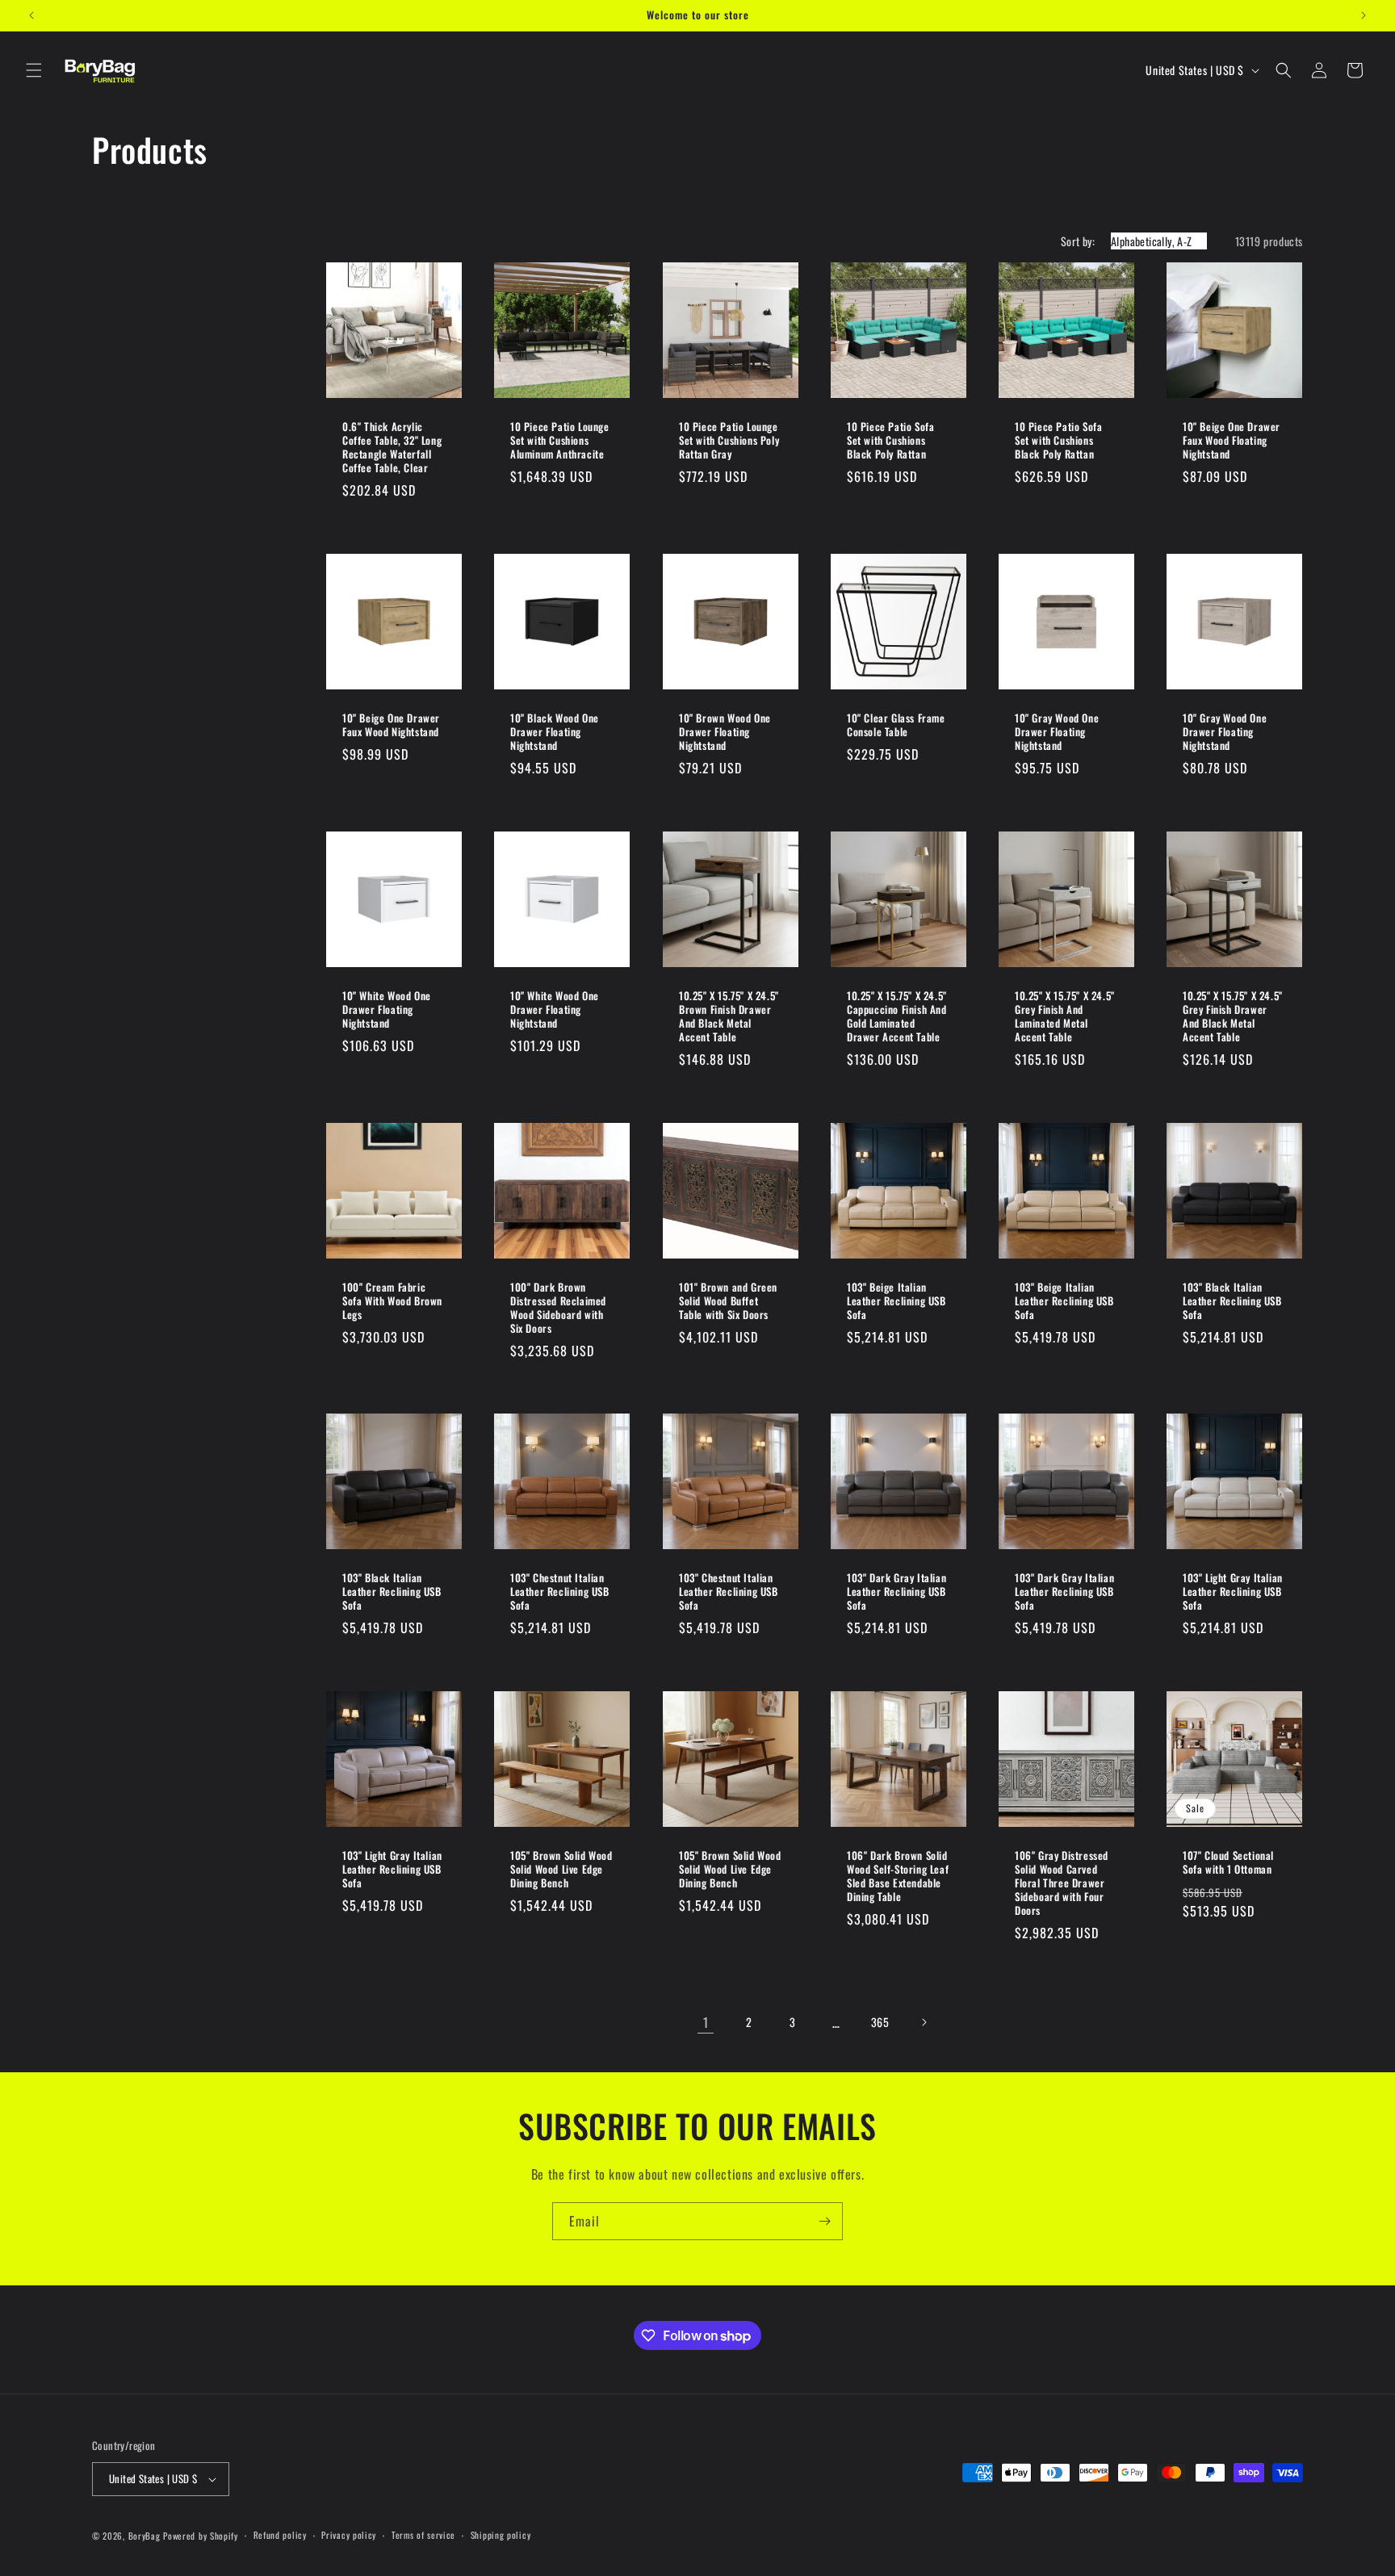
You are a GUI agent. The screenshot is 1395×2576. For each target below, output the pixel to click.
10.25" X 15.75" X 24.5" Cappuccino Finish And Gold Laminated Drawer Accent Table (897, 1016)
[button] (34, 70)
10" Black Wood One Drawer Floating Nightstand (555, 732)
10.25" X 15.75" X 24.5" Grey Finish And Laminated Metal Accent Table (1065, 1016)
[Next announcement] (1364, 15)
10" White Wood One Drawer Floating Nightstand (387, 1009)
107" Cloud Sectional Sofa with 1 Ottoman (1228, 1863)
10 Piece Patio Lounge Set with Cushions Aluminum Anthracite (560, 440)
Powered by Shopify (201, 2536)
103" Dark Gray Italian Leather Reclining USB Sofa (896, 1592)
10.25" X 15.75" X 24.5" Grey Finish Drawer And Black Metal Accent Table (1233, 1016)
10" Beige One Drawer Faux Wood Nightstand (391, 725)
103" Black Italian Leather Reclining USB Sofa (1232, 1301)
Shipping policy (501, 2535)
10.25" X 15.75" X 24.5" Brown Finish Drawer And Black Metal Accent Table (729, 1016)
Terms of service (423, 2535)
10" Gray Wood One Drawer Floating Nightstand (1057, 732)
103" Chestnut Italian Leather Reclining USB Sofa (560, 1592)
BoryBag (145, 2536)
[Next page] (924, 2022)
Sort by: (1078, 241)
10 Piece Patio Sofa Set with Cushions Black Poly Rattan (890, 440)
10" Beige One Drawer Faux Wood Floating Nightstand (1232, 440)
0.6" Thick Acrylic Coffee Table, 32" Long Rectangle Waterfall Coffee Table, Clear (392, 447)
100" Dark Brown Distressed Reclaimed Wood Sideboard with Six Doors (558, 1308)
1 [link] (706, 2022)
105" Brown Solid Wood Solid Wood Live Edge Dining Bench (561, 1870)
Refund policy (280, 2535)
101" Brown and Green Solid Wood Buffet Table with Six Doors (728, 1301)
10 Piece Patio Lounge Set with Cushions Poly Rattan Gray (729, 440)
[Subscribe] (824, 2221)
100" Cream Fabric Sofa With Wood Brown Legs (392, 1301)
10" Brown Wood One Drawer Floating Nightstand (725, 732)
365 (880, 2022)
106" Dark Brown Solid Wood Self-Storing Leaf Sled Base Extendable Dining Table (898, 1877)
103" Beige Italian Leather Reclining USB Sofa (896, 1301)
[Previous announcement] (31, 15)
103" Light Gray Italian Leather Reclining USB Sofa (1233, 1592)
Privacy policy (349, 2535)
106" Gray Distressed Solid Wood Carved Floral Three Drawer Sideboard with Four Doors (1062, 1883)
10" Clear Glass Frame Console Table (896, 725)
